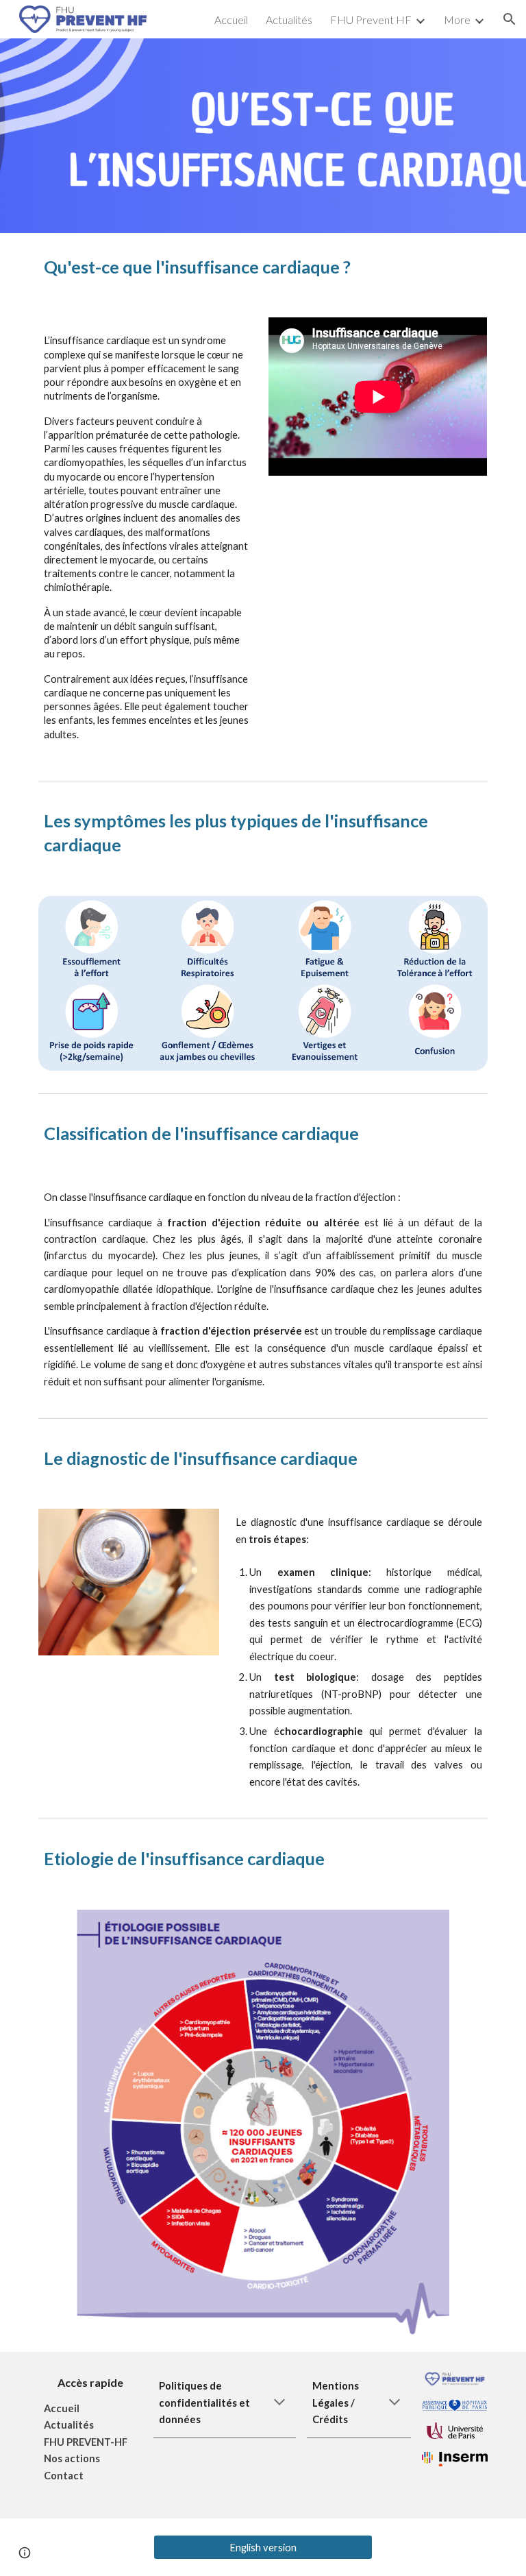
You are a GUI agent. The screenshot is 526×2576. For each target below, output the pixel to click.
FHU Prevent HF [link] (371, 20)
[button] (510, 19)
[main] (263, 267)
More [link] (457, 20)
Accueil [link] (231, 20)
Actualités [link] (289, 20)
